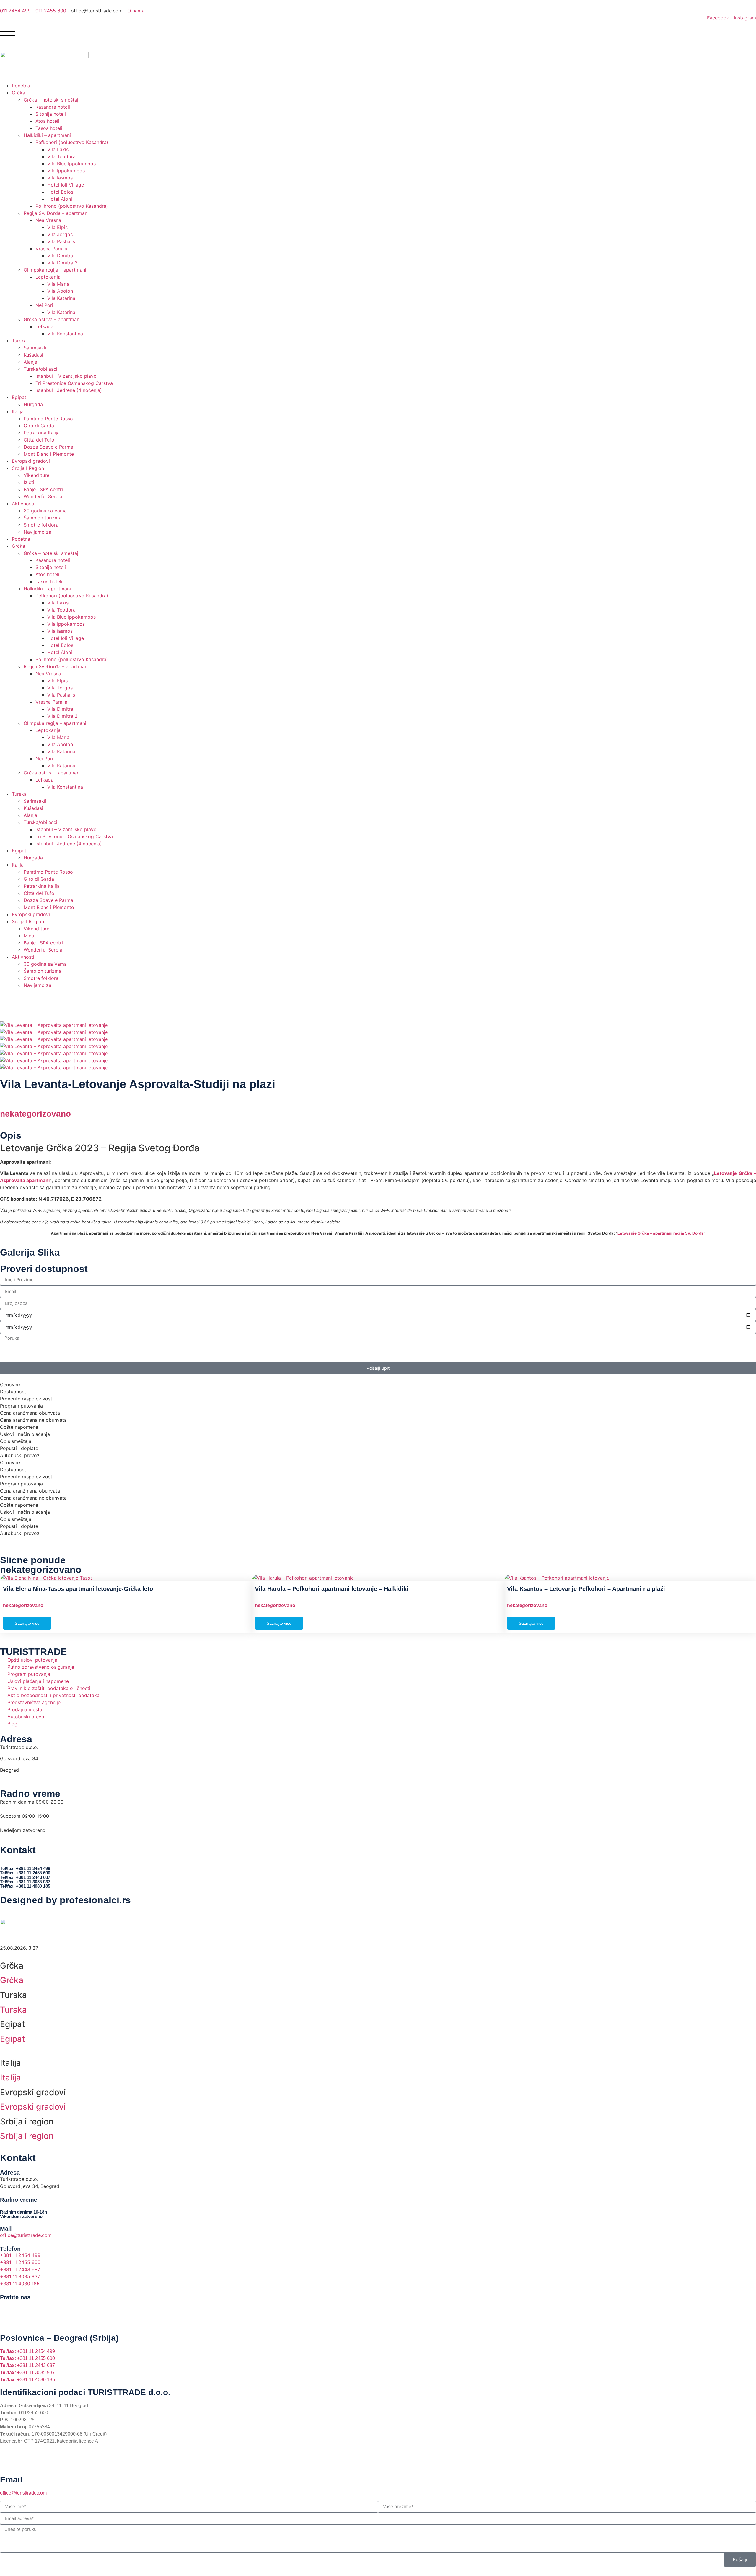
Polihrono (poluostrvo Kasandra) (72, 206)
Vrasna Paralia (51, 249)
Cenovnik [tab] (10, 1385)
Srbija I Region (28, 468)
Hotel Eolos (60, 192)
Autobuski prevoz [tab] (20, 1455)
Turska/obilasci (40, 369)
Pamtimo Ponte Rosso (48, 419)
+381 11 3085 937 (27, 2372)
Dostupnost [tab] (13, 1392)
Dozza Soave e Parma (48, 447)
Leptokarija (48, 277)
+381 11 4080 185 (27, 2380)
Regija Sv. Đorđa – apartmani (56, 213)
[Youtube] (40, 2307)
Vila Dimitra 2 (62, 263)
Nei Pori (44, 305)
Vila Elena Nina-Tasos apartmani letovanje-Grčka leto (78, 1589)
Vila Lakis (58, 149)
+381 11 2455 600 (27, 2358)
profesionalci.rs (95, 1900)
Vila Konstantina (65, 334)
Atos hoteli (47, 121)
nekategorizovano (35, 1114)
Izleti (29, 482)
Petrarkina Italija (42, 433)
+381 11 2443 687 (27, 2365)
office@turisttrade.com (23, 2493)
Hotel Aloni (60, 199)
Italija (18, 411)
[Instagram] (24, 2307)
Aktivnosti (23, 504)
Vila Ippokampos (66, 171)
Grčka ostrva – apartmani (52, 319)
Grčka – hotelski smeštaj (51, 100)
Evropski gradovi (31, 461)
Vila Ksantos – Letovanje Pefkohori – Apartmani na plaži (586, 1589)
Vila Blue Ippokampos (71, 164)
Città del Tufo (39, 440)
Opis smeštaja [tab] (16, 1441)
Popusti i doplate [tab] (19, 1448)
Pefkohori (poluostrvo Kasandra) (72, 142)
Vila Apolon (60, 291)
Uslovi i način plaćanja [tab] (25, 1434)
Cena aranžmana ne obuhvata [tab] (33, 1420)
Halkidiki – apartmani (47, 135)
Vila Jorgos (60, 234)
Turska (19, 341)
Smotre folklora (41, 525)
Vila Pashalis (61, 241)
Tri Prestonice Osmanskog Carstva (74, 383)
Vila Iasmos (60, 178)
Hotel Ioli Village (66, 185)
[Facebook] (7, 2307)
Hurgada (33, 404)
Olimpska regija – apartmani (55, 270)
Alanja (30, 362)
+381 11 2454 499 (27, 2351)
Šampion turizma (43, 518)
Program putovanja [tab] (21, 1406)
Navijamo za (38, 532)
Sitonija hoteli (51, 114)
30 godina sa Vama (45, 511)
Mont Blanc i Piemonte (49, 454)
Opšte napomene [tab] (19, 1427)
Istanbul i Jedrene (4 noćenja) (69, 390)
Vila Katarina (61, 298)
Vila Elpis (57, 227)
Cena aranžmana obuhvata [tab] (30, 1413)
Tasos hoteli (49, 128)
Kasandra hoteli (53, 107)
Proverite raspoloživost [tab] (26, 1399)
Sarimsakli (35, 348)
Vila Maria (58, 284)
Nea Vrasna (48, 220)
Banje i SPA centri (43, 489)
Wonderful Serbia (43, 496)
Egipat (19, 397)
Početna (21, 86)
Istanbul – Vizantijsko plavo (66, 376)
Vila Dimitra (60, 256)
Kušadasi (33, 355)
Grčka (18, 93)
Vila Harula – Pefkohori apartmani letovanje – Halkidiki (332, 1589)
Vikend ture (36, 475)
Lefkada (44, 326)
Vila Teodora (61, 156)
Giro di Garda (39, 426)
